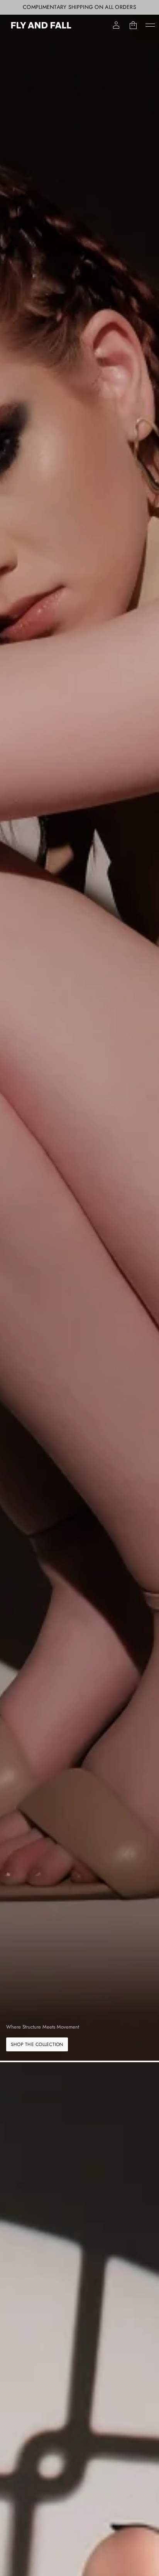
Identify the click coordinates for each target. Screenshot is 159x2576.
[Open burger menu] (150, 25)
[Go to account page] (116, 25)
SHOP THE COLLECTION (37, 2044)
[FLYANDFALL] (41, 25)
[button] (133, 25)
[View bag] (133, 25)
